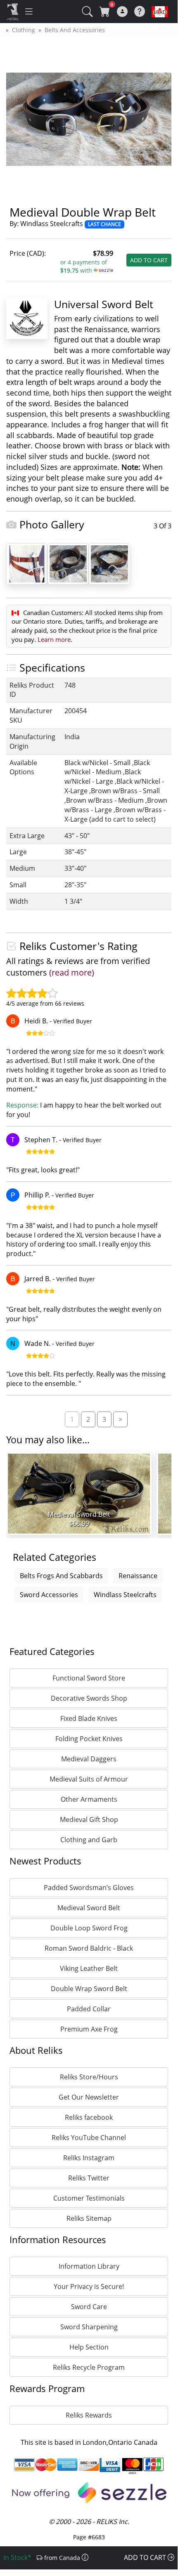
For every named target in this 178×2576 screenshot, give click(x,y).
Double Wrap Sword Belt (89, 1989)
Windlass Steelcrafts (125, 1595)
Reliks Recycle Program (89, 2367)
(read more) (72, 972)
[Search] (84, 6)
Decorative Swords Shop (89, 1698)
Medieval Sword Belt (89, 1908)
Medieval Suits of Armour (89, 1779)
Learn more (54, 639)
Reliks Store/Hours (89, 2077)
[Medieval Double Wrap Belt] (68, 563)
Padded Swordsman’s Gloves (89, 1888)
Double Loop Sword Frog (89, 1928)
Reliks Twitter (89, 2178)
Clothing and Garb (89, 1840)
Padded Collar (89, 2009)
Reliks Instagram (89, 2158)
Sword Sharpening (89, 2327)
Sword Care (89, 2307)
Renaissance (138, 1576)
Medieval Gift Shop (89, 1819)
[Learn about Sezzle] (103, 270)
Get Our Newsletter (89, 2097)
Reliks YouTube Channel (89, 2138)
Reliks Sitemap (89, 2218)
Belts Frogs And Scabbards (61, 1576)
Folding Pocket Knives (89, 1739)
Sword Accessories (49, 1595)
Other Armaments (89, 1799)
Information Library (89, 2266)
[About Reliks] (140, 11)
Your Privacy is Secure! (89, 2286)
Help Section (89, 2347)
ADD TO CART (149, 260)
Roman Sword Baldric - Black (89, 1948)
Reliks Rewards (89, 2415)
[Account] (122, 12)
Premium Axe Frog (89, 2029)
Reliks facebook (89, 2117)
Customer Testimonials (89, 2198)
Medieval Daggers (89, 1759)
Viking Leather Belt (89, 1968)
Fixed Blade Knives (89, 1718)
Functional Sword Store (89, 1678)
